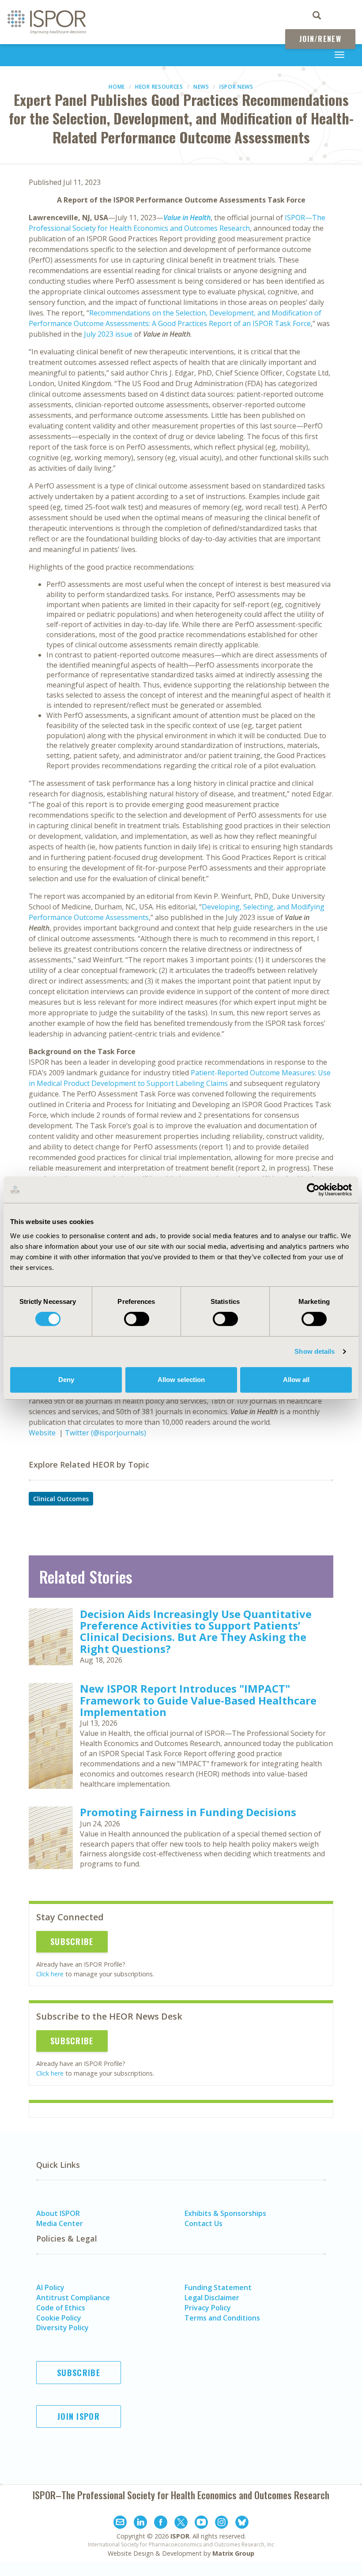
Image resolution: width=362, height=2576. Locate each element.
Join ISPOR (79, 2416)
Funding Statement (218, 2287)
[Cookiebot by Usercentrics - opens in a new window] (313, 1190)
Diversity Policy (62, 2328)
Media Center (60, 2223)
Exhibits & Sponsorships (225, 2213)
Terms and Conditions (222, 2318)
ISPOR (180, 2536)
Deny (66, 1380)
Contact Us (204, 2223)
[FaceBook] (161, 2523)
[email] (120, 2523)
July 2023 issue (107, 334)
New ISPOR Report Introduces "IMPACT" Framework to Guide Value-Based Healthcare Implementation (198, 1700)
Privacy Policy (208, 2308)
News (201, 87)
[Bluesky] (242, 2523)
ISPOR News (236, 87)
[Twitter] (181, 2523)
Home (117, 87)
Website (42, 1433)
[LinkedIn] (140, 2523)
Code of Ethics (61, 2308)
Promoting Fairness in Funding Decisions (188, 1812)
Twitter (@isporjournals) (106, 1433)
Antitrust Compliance (73, 2298)
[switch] (137, 1319)
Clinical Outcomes (61, 1499)
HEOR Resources (159, 87)
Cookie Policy (59, 2318)
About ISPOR (58, 2213)
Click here (50, 1974)
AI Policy (50, 2287)
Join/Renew (320, 39)
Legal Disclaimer (212, 2298)
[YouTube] (201, 2523)
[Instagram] (222, 2523)
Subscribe (72, 1941)
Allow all (296, 1380)
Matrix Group (233, 2553)
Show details (315, 1351)
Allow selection (181, 1380)
